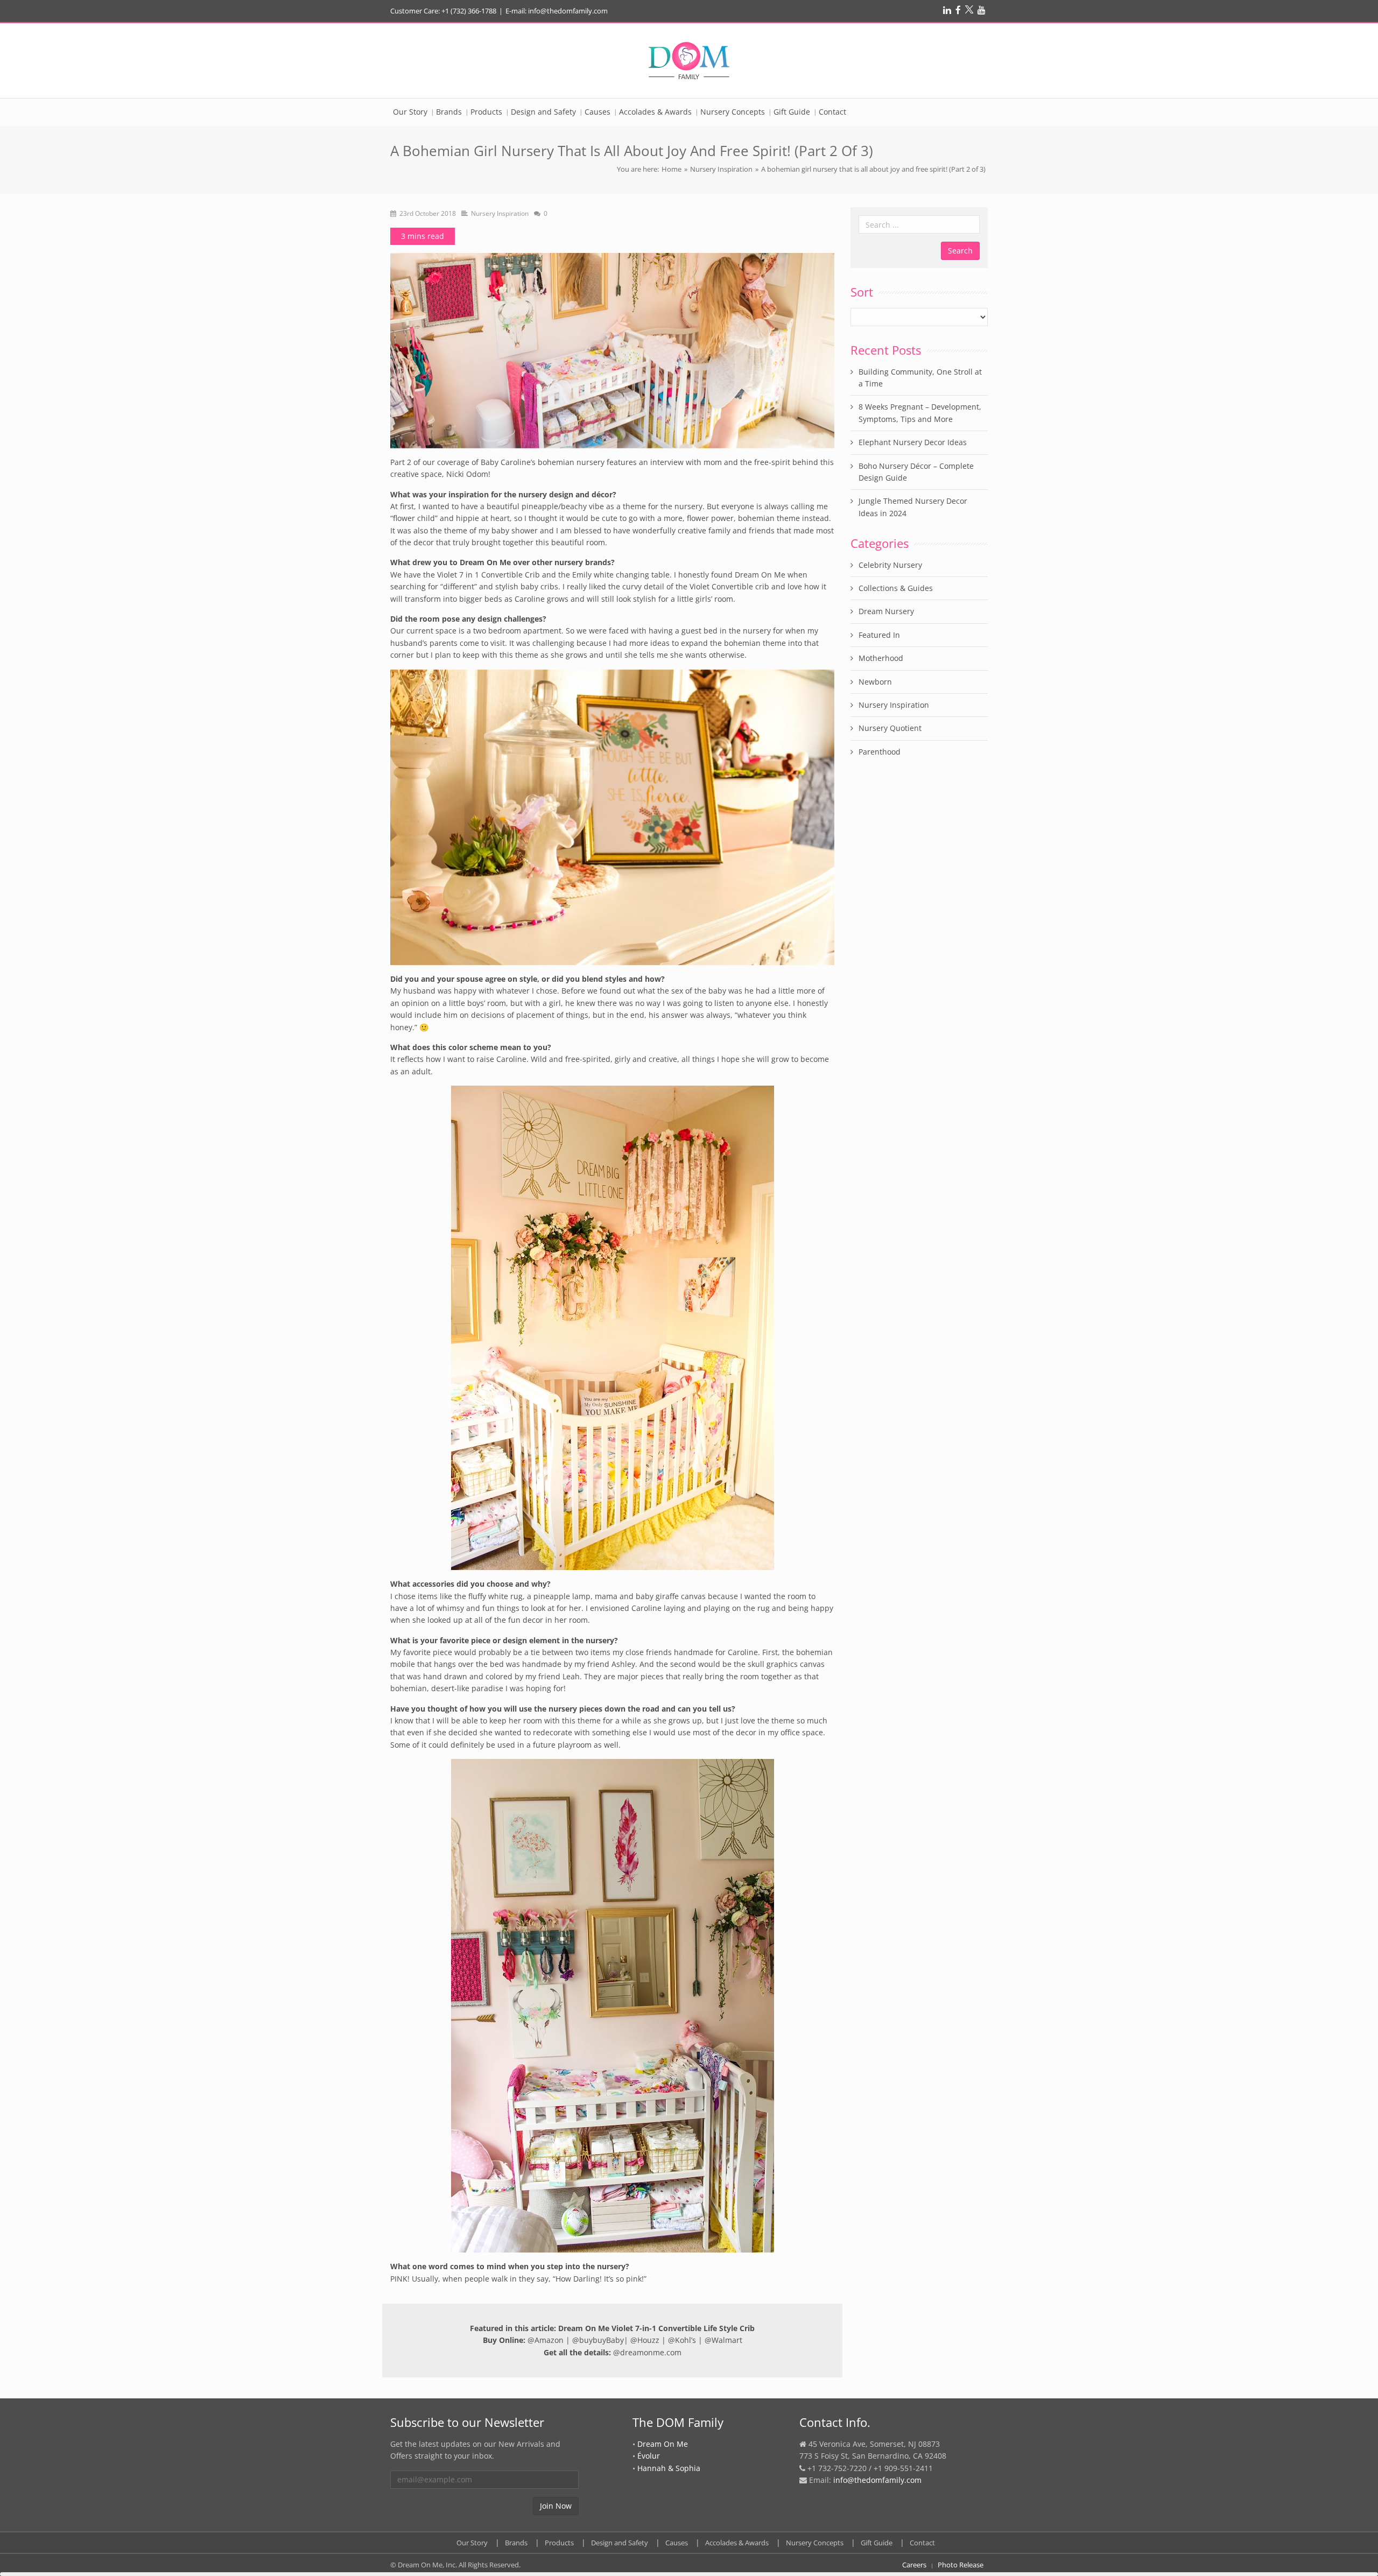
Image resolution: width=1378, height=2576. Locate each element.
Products (559, 2543)
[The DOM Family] (689, 61)
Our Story (472, 2543)
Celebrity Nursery (890, 565)
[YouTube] (982, 10)
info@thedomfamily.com (877, 2480)
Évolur (649, 2456)
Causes (677, 2543)
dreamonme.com (651, 2352)
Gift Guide (877, 2543)
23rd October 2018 (428, 213)
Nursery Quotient (890, 728)
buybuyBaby (602, 2340)
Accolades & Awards (737, 2543)
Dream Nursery (886, 611)
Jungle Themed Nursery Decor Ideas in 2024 (913, 507)
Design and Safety (620, 2543)
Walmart (727, 2340)
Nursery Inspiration (721, 169)
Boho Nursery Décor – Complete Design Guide (916, 472)
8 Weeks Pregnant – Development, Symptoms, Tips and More (920, 413)
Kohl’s (686, 2340)
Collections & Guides (896, 588)
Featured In (879, 635)
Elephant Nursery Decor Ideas (913, 442)
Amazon (549, 2340)
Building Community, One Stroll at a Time (920, 378)
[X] (969, 10)
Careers (914, 2565)
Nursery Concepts (815, 2543)
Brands (516, 2543)
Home (672, 169)
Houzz (648, 2340)
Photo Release (961, 2565)
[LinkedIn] (947, 10)
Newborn (875, 682)
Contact (922, 2543)
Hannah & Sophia (669, 2468)
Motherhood (881, 658)
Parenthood (880, 752)
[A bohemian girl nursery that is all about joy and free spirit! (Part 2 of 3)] (612, 350)
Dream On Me (663, 2444)
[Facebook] (958, 10)
